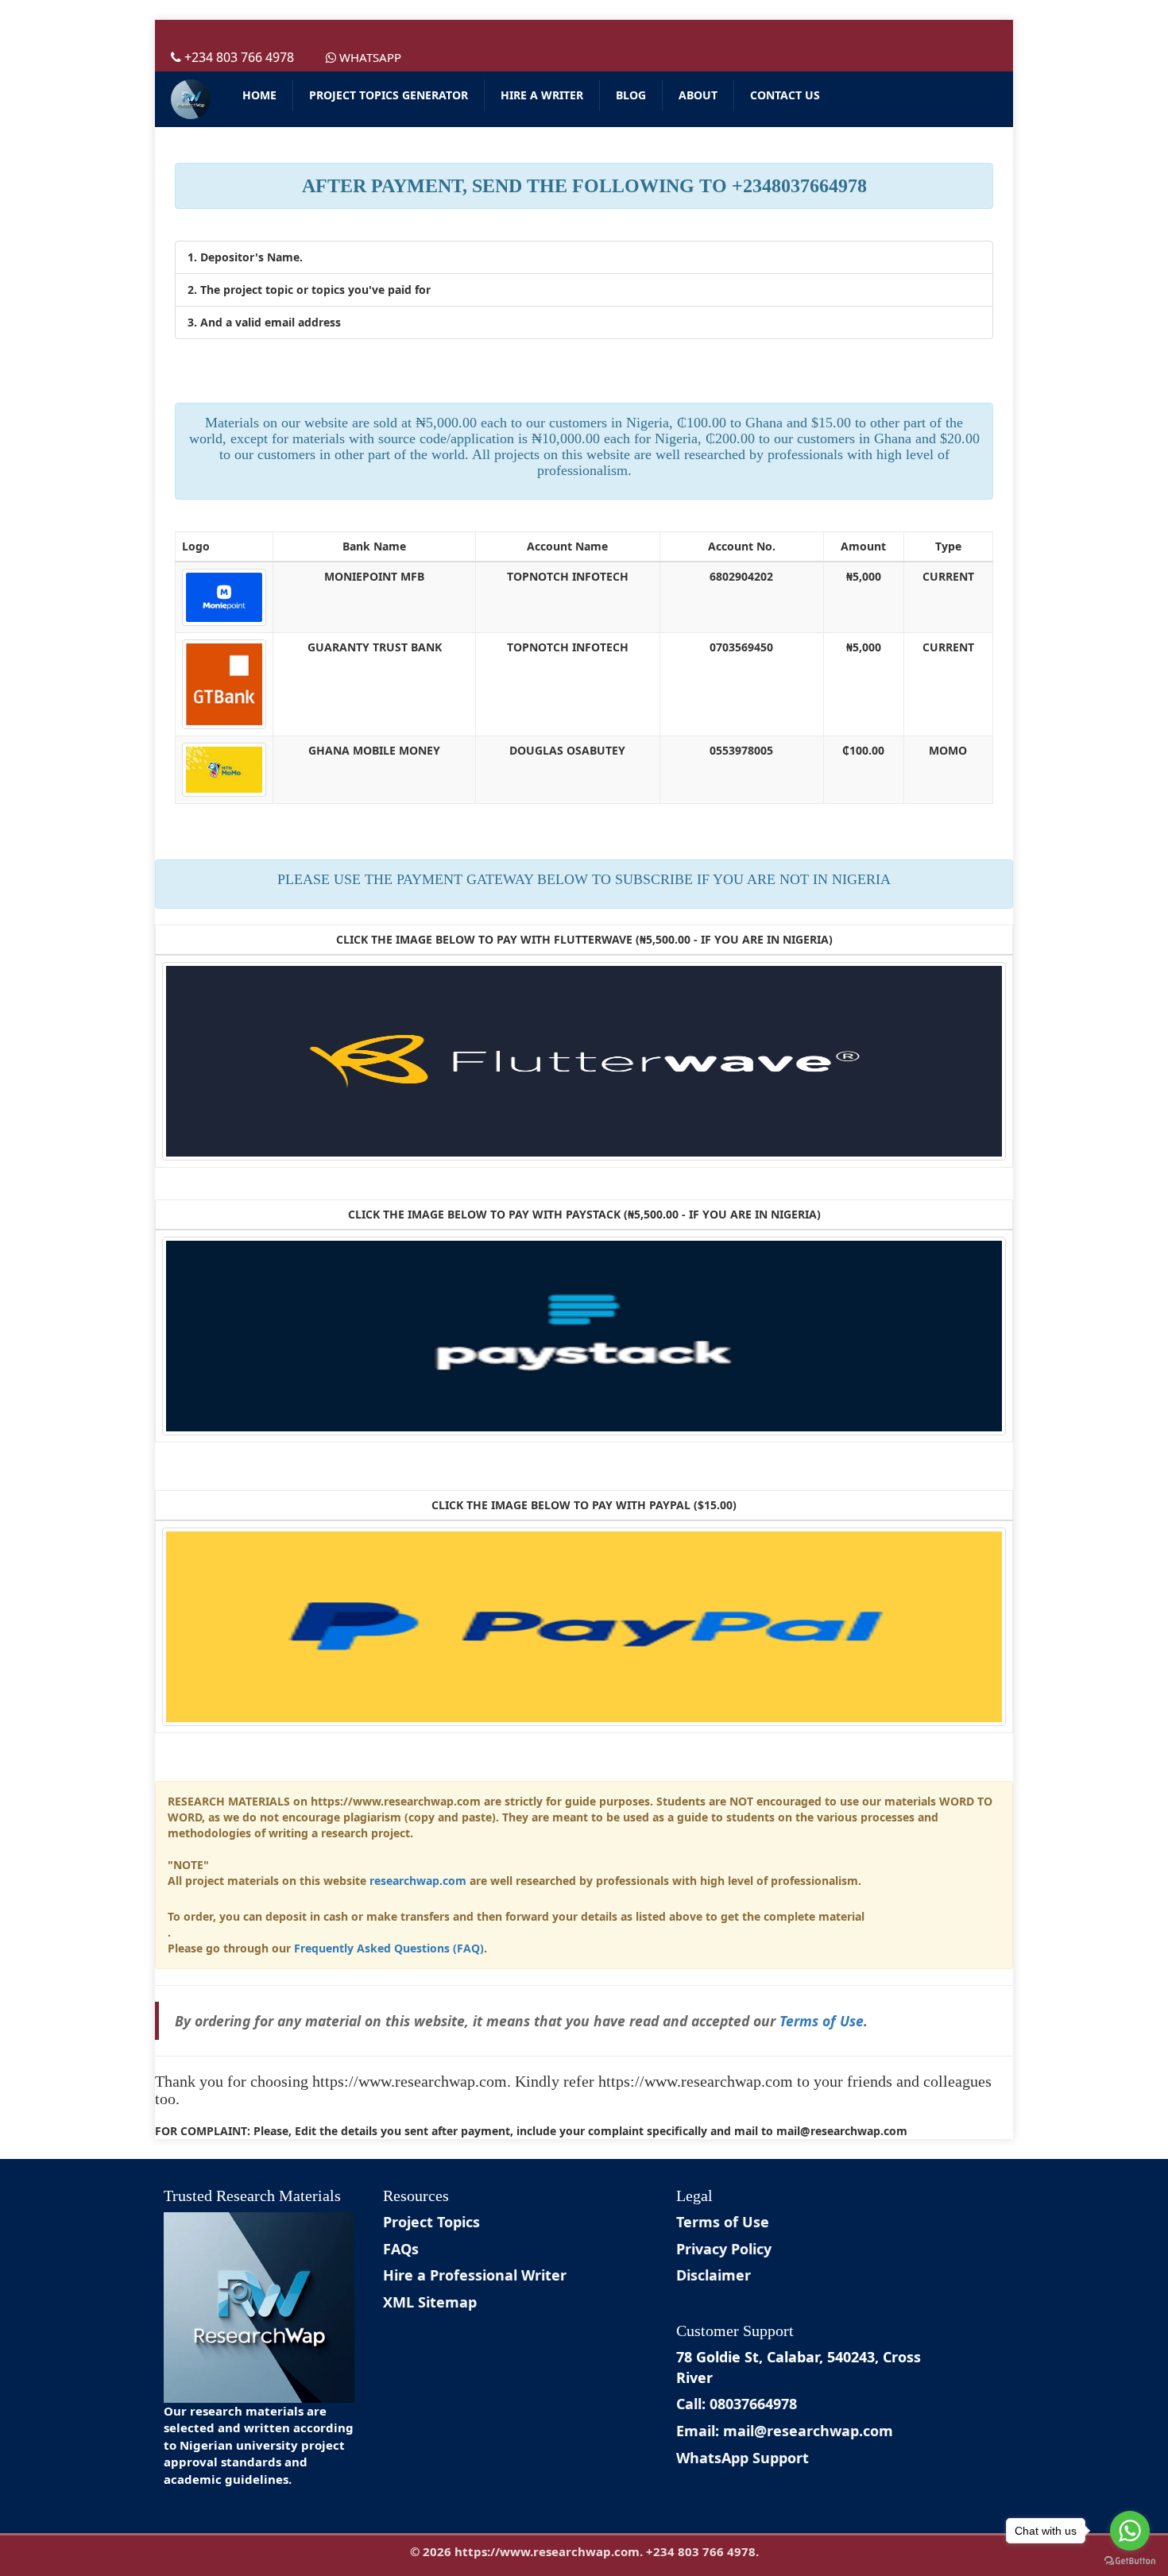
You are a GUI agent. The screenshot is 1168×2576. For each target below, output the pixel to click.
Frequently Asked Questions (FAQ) (389, 1948)
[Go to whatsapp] (1130, 2531)
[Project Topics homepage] (191, 99)
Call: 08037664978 (737, 2404)
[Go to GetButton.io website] (1130, 2561)
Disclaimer (714, 2275)
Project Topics (431, 2222)
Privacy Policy (724, 2249)
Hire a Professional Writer (475, 2275)
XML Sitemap (430, 2302)
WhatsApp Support (743, 2458)
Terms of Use (822, 2021)
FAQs (401, 2249)
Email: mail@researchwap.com (785, 2431)
